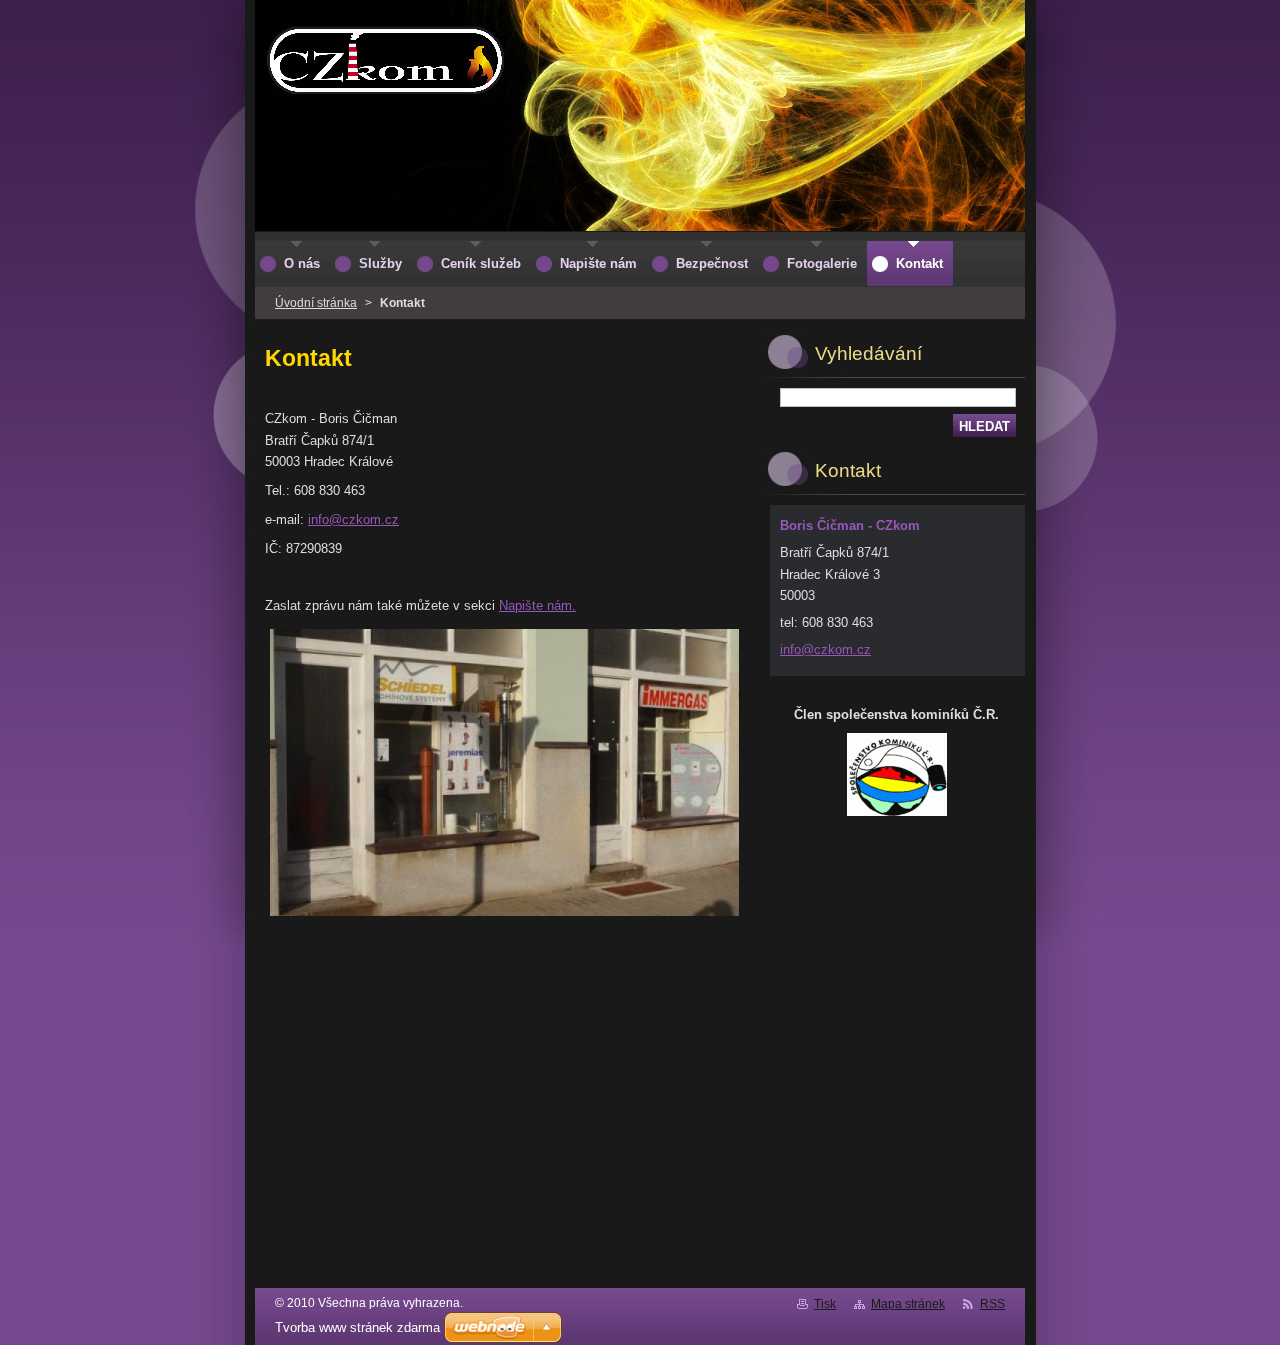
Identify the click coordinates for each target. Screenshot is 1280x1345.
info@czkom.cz (353, 519)
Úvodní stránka (316, 303)
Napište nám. (537, 605)
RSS (992, 1304)
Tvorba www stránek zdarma (357, 1327)
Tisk (825, 1304)
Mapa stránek (908, 1304)
